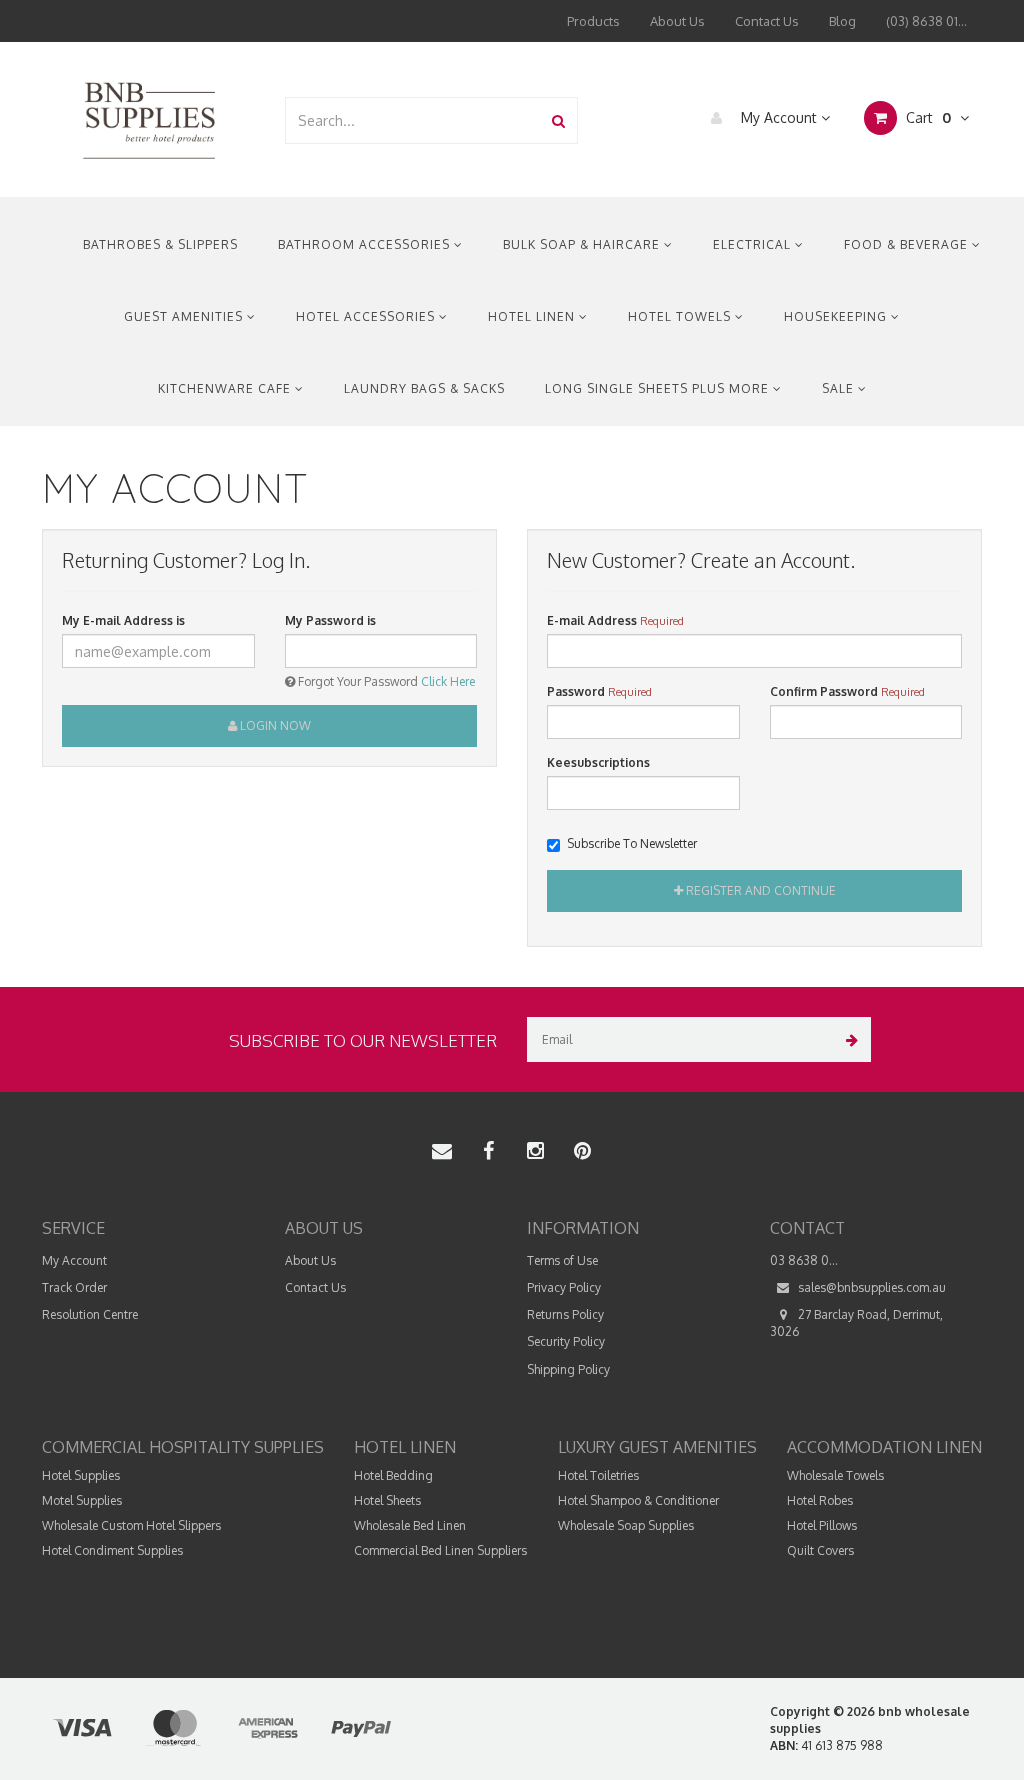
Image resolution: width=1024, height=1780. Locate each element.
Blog (842, 21)
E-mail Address (592, 620)
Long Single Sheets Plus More (659, 388)
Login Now (274, 725)
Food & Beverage (908, 244)
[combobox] (413, 120)
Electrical (754, 244)
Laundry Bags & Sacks (424, 388)
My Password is (330, 620)
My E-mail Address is (123, 620)
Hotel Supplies (81, 1475)
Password (576, 691)
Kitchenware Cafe (226, 388)
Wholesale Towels (835, 1475)
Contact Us (767, 21)
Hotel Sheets (387, 1500)
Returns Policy (565, 1314)
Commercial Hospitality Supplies (183, 1447)
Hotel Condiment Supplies (112, 1550)
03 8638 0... (804, 1260)
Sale (840, 388)
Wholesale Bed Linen (410, 1525)
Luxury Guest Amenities (657, 1447)
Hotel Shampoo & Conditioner (638, 1500)
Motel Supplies (82, 1500)
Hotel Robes (820, 1500)
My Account (779, 117)
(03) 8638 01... (926, 21)
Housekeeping (837, 316)
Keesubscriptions (598, 762)
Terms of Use (562, 1260)
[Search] (558, 120)
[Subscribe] (848, 1039)
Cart (926, 117)
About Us (677, 21)
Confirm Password (824, 691)
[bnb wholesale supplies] (148, 118)
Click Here (448, 681)
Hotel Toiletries (598, 1475)
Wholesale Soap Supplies (626, 1525)
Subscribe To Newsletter (632, 843)
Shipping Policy (568, 1369)
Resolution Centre (90, 1314)
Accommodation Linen (884, 1447)
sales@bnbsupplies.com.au (870, 1287)
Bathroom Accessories (366, 244)
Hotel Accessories (367, 316)
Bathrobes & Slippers (160, 244)
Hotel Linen (533, 316)
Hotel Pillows (822, 1525)
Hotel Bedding (393, 1475)
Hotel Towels (681, 316)
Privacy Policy (564, 1287)
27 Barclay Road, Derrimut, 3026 (856, 1323)
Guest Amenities (185, 316)
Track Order (74, 1287)
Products (593, 21)
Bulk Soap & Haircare (583, 244)
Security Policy (566, 1341)
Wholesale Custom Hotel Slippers (131, 1525)
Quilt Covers (820, 1550)
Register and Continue (759, 890)
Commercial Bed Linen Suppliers (440, 1550)
